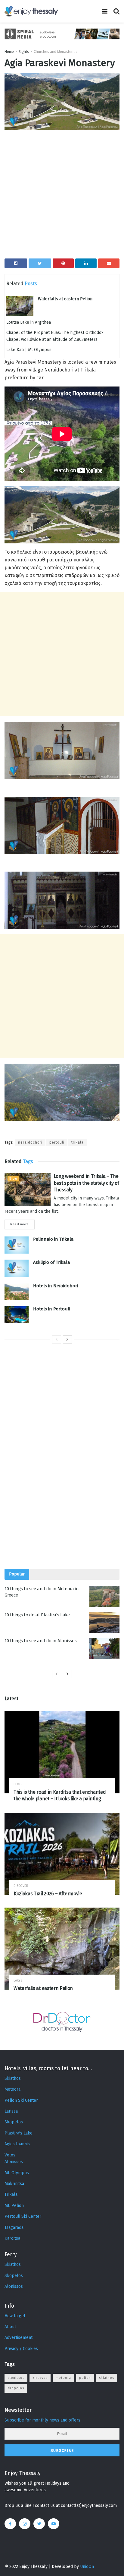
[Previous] (57, 1340)
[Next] (67, 1340)
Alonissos (14, 2162)
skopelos (16, 2388)
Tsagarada (14, 2228)
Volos (10, 2155)
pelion (85, 2378)
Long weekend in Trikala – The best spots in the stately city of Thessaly (86, 1183)
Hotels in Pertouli (52, 1309)
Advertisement (19, 2338)
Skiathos (13, 2078)
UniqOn (87, 2567)
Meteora (12, 2089)
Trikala (11, 2194)
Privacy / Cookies (21, 2349)
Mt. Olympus (17, 2173)
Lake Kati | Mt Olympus (29, 350)
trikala (77, 1142)
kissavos (40, 2378)
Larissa (11, 2111)
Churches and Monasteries (56, 52)
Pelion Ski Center (21, 2100)
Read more (20, 1224)
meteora (63, 2378)
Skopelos (14, 2122)
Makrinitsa (14, 2184)
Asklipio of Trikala (52, 1262)
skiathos (107, 2378)
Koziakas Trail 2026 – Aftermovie (48, 1894)
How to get (15, 2316)
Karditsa (12, 2238)
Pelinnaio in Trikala (53, 1239)
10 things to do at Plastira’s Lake (37, 1615)
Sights (24, 52)
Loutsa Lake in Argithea (29, 322)
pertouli (57, 1142)
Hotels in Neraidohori (56, 1286)
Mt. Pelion (14, 2206)
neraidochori (30, 1142)
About (10, 2327)
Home (9, 52)
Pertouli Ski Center (23, 2216)
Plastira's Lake (19, 2133)
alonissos (16, 2378)
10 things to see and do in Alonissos (40, 1641)
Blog (13, 1179)
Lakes (18, 1980)
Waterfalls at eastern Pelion (65, 299)
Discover (21, 1886)
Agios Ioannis (17, 2144)
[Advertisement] (62, 197)
